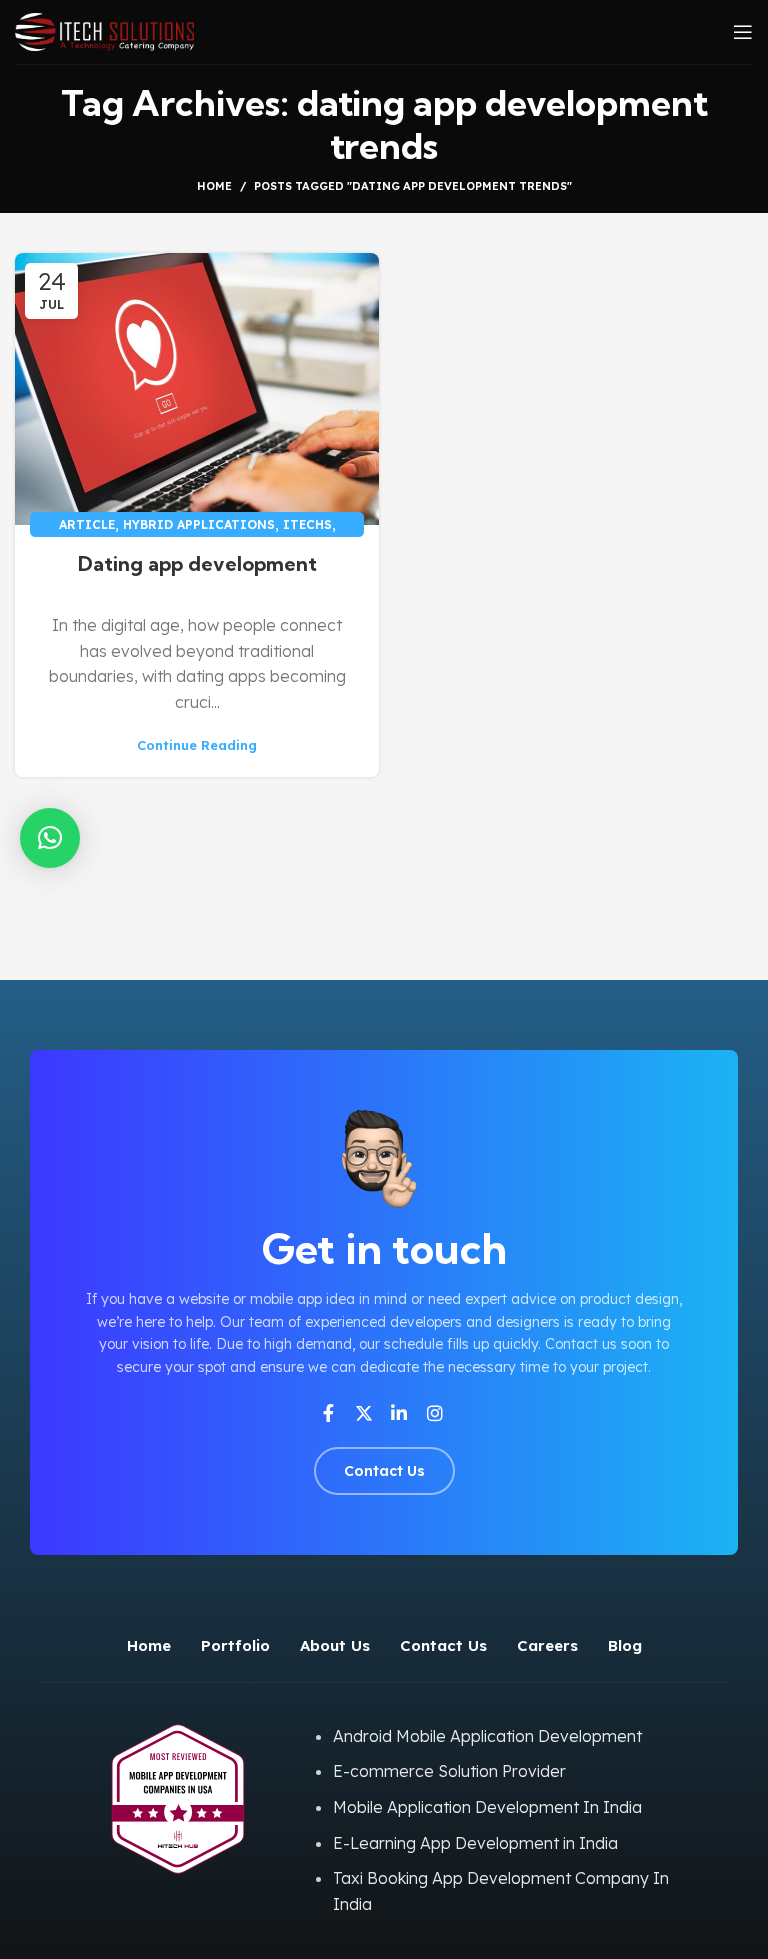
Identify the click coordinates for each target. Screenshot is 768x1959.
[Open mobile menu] (743, 32)
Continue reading (197, 745)
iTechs (307, 524)
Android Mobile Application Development (487, 1736)
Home (214, 186)
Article (87, 524)
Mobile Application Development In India (487, 1807)
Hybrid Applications (199, 524)
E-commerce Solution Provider (449, 1771)
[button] (50, 838)
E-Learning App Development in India (475, 1843)
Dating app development (197, 563)
